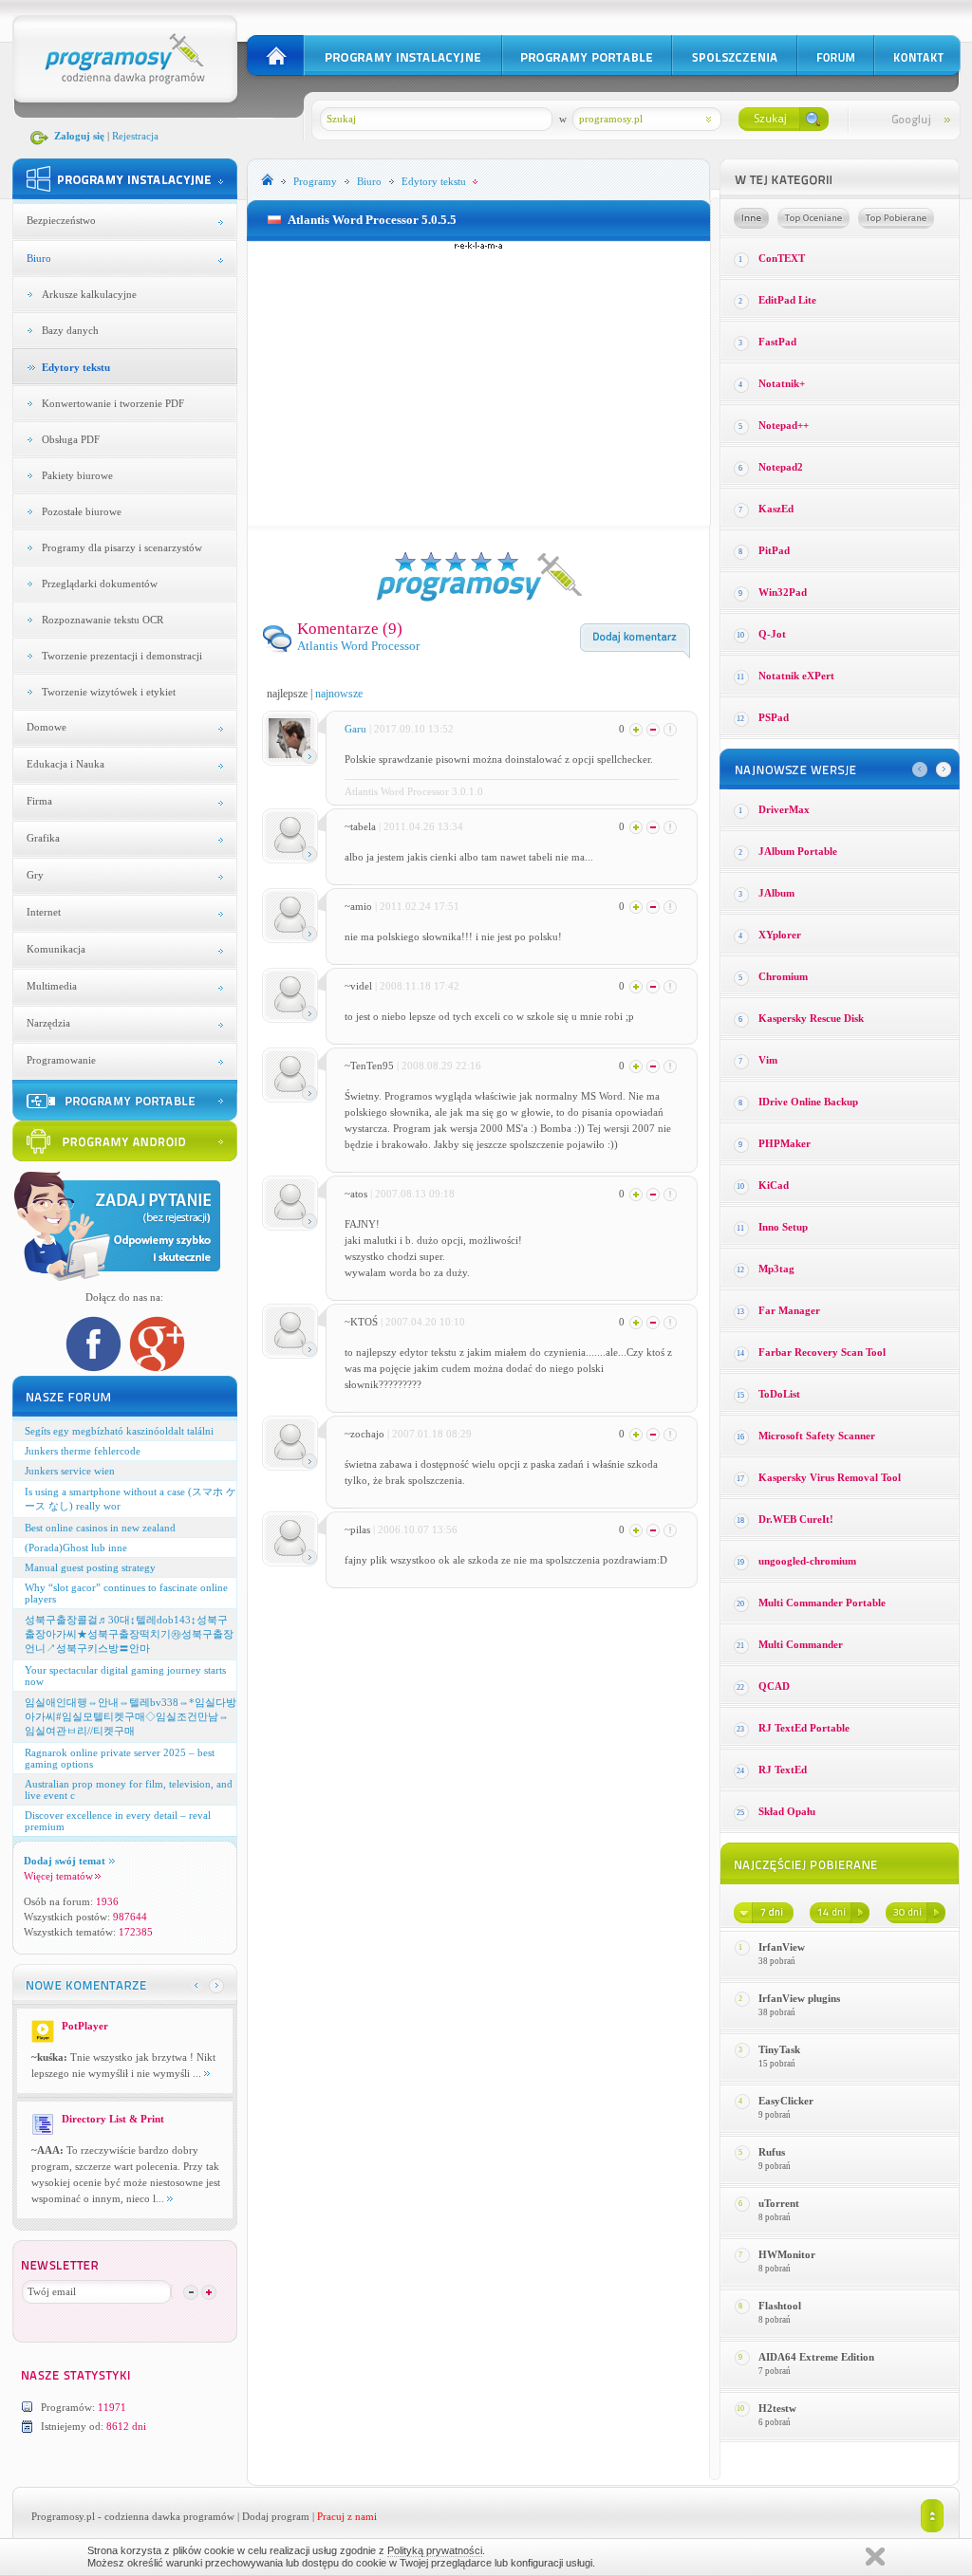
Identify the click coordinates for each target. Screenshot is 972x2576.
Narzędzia (48, 1023)
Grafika (43, 838)
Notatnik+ (782, 383)
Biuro (39, 258)
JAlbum (776, 893)
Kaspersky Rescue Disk (811, 1018)
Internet (44, 912)
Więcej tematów (58, 1876)
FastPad (777, 342)
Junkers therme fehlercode (83, 1451)
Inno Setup (783, 1227)
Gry (35, 875)
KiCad (774, 1185)
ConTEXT (782, 258)
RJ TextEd (783, 1770)
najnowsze (339, 694)
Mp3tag (776, 1269)
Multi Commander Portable (822, 1603)
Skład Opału (787, 1811)
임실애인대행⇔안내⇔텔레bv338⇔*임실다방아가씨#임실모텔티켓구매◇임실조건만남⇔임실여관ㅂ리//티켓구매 (131, 1716)
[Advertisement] (478, 383)
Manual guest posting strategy (90, 1567)
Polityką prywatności (435, 2550)
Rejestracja (135, 136)
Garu (355, 729)
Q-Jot (772, 634)
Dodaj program (276, 2516)
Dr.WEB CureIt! (796, 1519)
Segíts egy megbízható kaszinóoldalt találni (119, 1431)
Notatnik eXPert (796, 676)
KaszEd (776, 509)
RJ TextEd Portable (804, 1728)
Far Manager (789, 1310)
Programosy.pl (63, 2516)
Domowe (47, 727)
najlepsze (287, 694)
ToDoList (779, 1394)
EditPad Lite (787, 300)
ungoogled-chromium (807, 1561)
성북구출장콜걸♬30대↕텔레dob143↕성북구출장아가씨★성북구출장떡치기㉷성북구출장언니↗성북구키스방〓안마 (129, 1634)
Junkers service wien (70, 1471)
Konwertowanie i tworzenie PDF (113, 403)
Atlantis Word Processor (358, 646)
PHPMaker (785, 1143)
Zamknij (875, 2557)
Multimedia (52, 986)
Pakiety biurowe (77, 475)
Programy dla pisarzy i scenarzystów (122, 547)
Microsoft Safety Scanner (817, 1436)
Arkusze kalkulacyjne (89, 294)
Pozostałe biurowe (82, 511)
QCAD (774, 1686)
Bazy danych (70, 330)
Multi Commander (801, 1644)
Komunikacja (56, 949)
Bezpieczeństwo (61, 220)
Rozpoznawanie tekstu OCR (103, 620)
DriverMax (784, 809)
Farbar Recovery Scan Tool (822, 1352)
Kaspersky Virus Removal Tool (830, 1477)
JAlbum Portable (798, 851)
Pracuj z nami (347, 2516)
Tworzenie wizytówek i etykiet (109, 692)
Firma (39, 801)
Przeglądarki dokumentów (100, 584)
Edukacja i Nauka (65, 764)
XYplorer (780, 935)
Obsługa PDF (71, 439)
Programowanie (61, 1060)
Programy (315, 181)
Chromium (783, 976)
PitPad (774, 550)
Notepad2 (781, 467)
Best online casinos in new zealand (100, 1528)
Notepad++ (784, 425)
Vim (768, 1060)
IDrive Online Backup (808, 1102)
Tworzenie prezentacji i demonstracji (122, 656)
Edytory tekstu (76, 367)
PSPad (774, 717)
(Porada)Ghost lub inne (76, 1547)
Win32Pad (783, 592)
